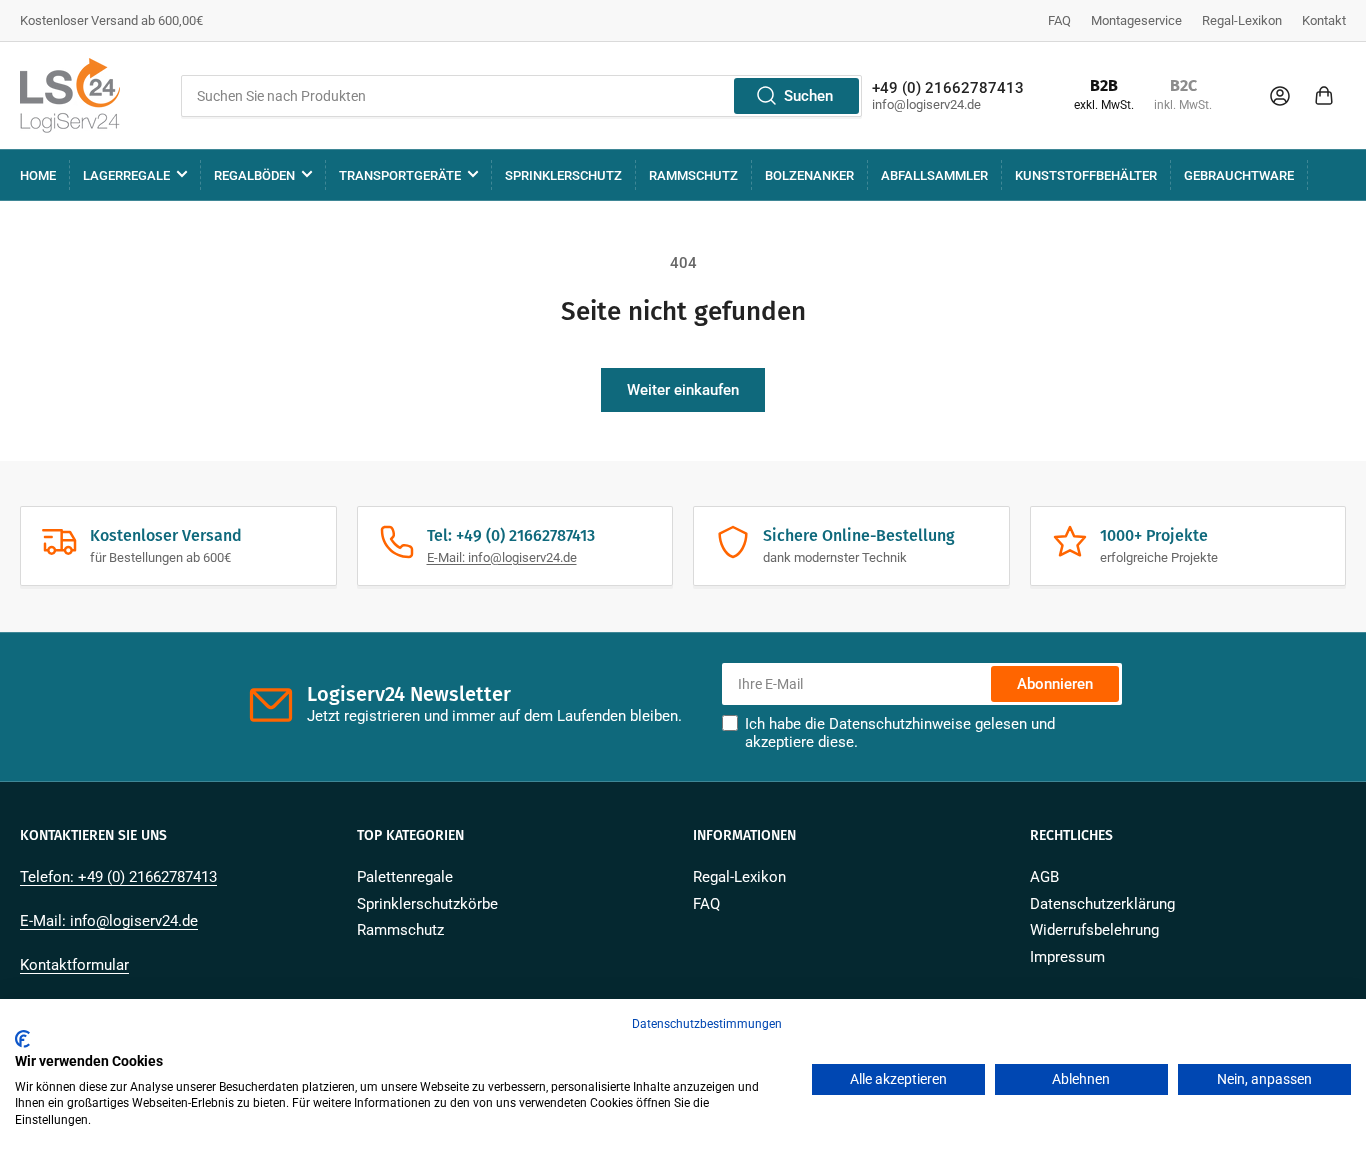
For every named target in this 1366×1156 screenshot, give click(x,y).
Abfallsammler (934, 175)
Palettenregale (405, 877)
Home (38, 175)
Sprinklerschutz (563, 175)
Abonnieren (1055, 684)
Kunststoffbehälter (1086, 175)
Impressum (1067, 957)
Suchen (808, 96)
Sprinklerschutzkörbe (427, 904)
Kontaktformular (74, 965)
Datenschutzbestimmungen (707, 1024)
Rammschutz (693, 175)
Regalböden (254, 175)
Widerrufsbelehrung (1094, 930)
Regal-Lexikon (1242, 20)
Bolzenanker (809, 175)
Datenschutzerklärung (1102, 904)
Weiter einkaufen (683, 390)
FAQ (1059, 20)
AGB (1044, 877)
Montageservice (1136, 20)
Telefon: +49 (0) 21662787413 (118, 877)
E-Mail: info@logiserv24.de (502, 557)
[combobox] (522, 96)
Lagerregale (126, 175)
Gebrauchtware (1239, 175)
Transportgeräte (400, 175)
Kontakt (1324, 20)
